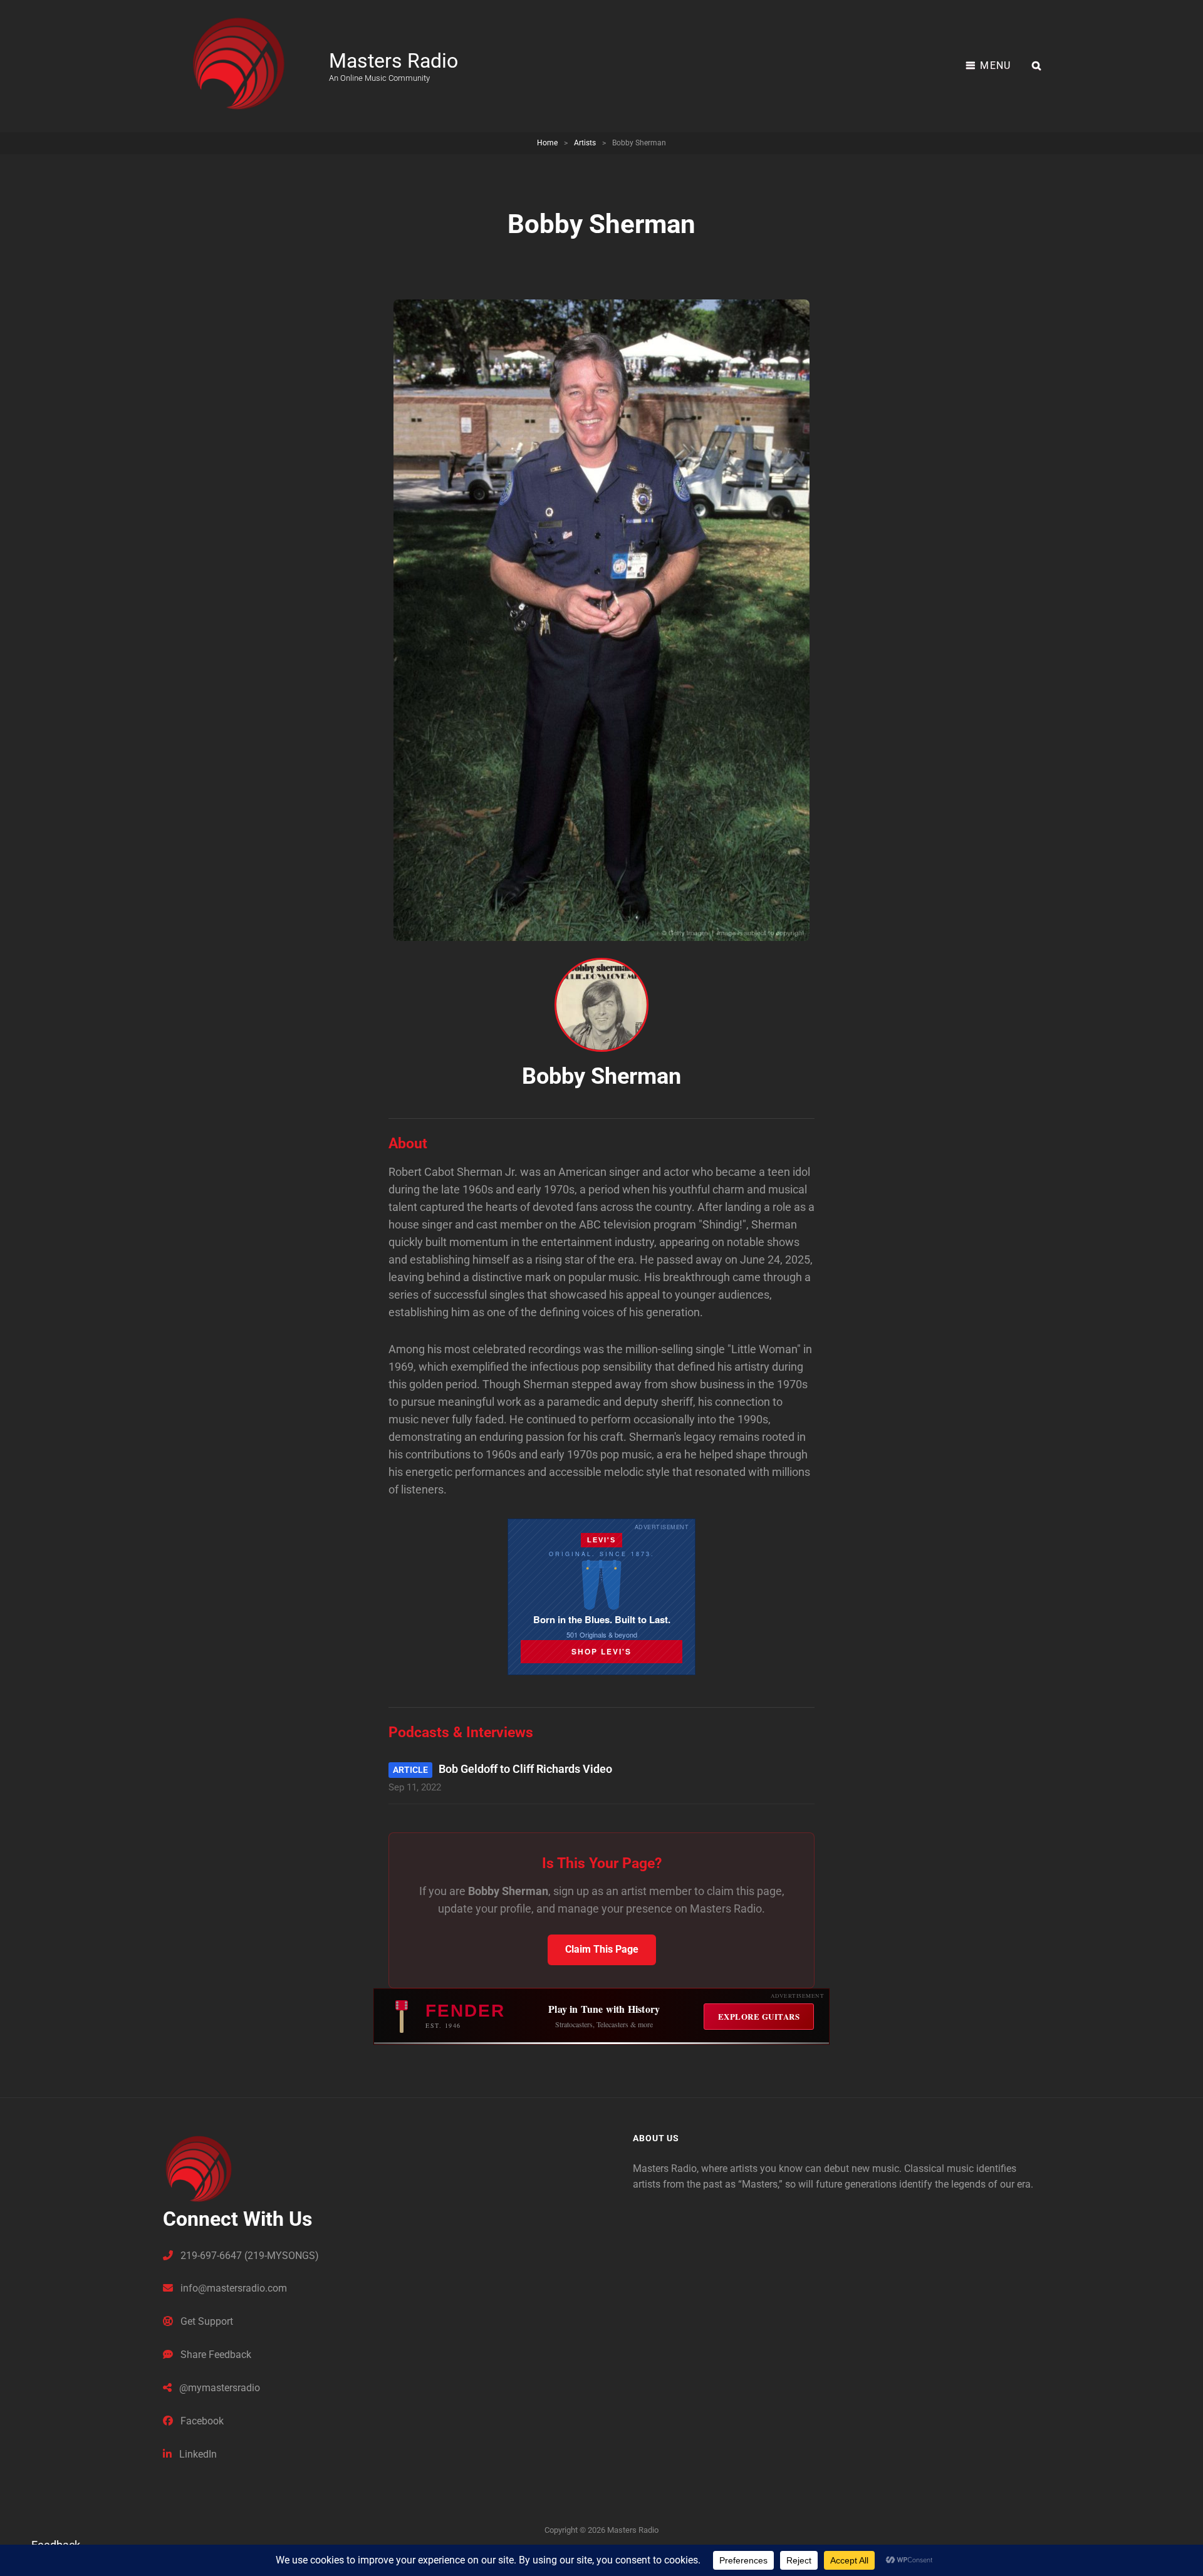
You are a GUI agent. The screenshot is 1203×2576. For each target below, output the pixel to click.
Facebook (201, 2421)
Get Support (206, 2321)
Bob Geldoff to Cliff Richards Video (525, 1769)
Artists (585, 143)
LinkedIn (197, 2454)
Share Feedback (215, 2355)
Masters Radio (393, 61)
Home (547, 143)
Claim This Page (602, 1949)
